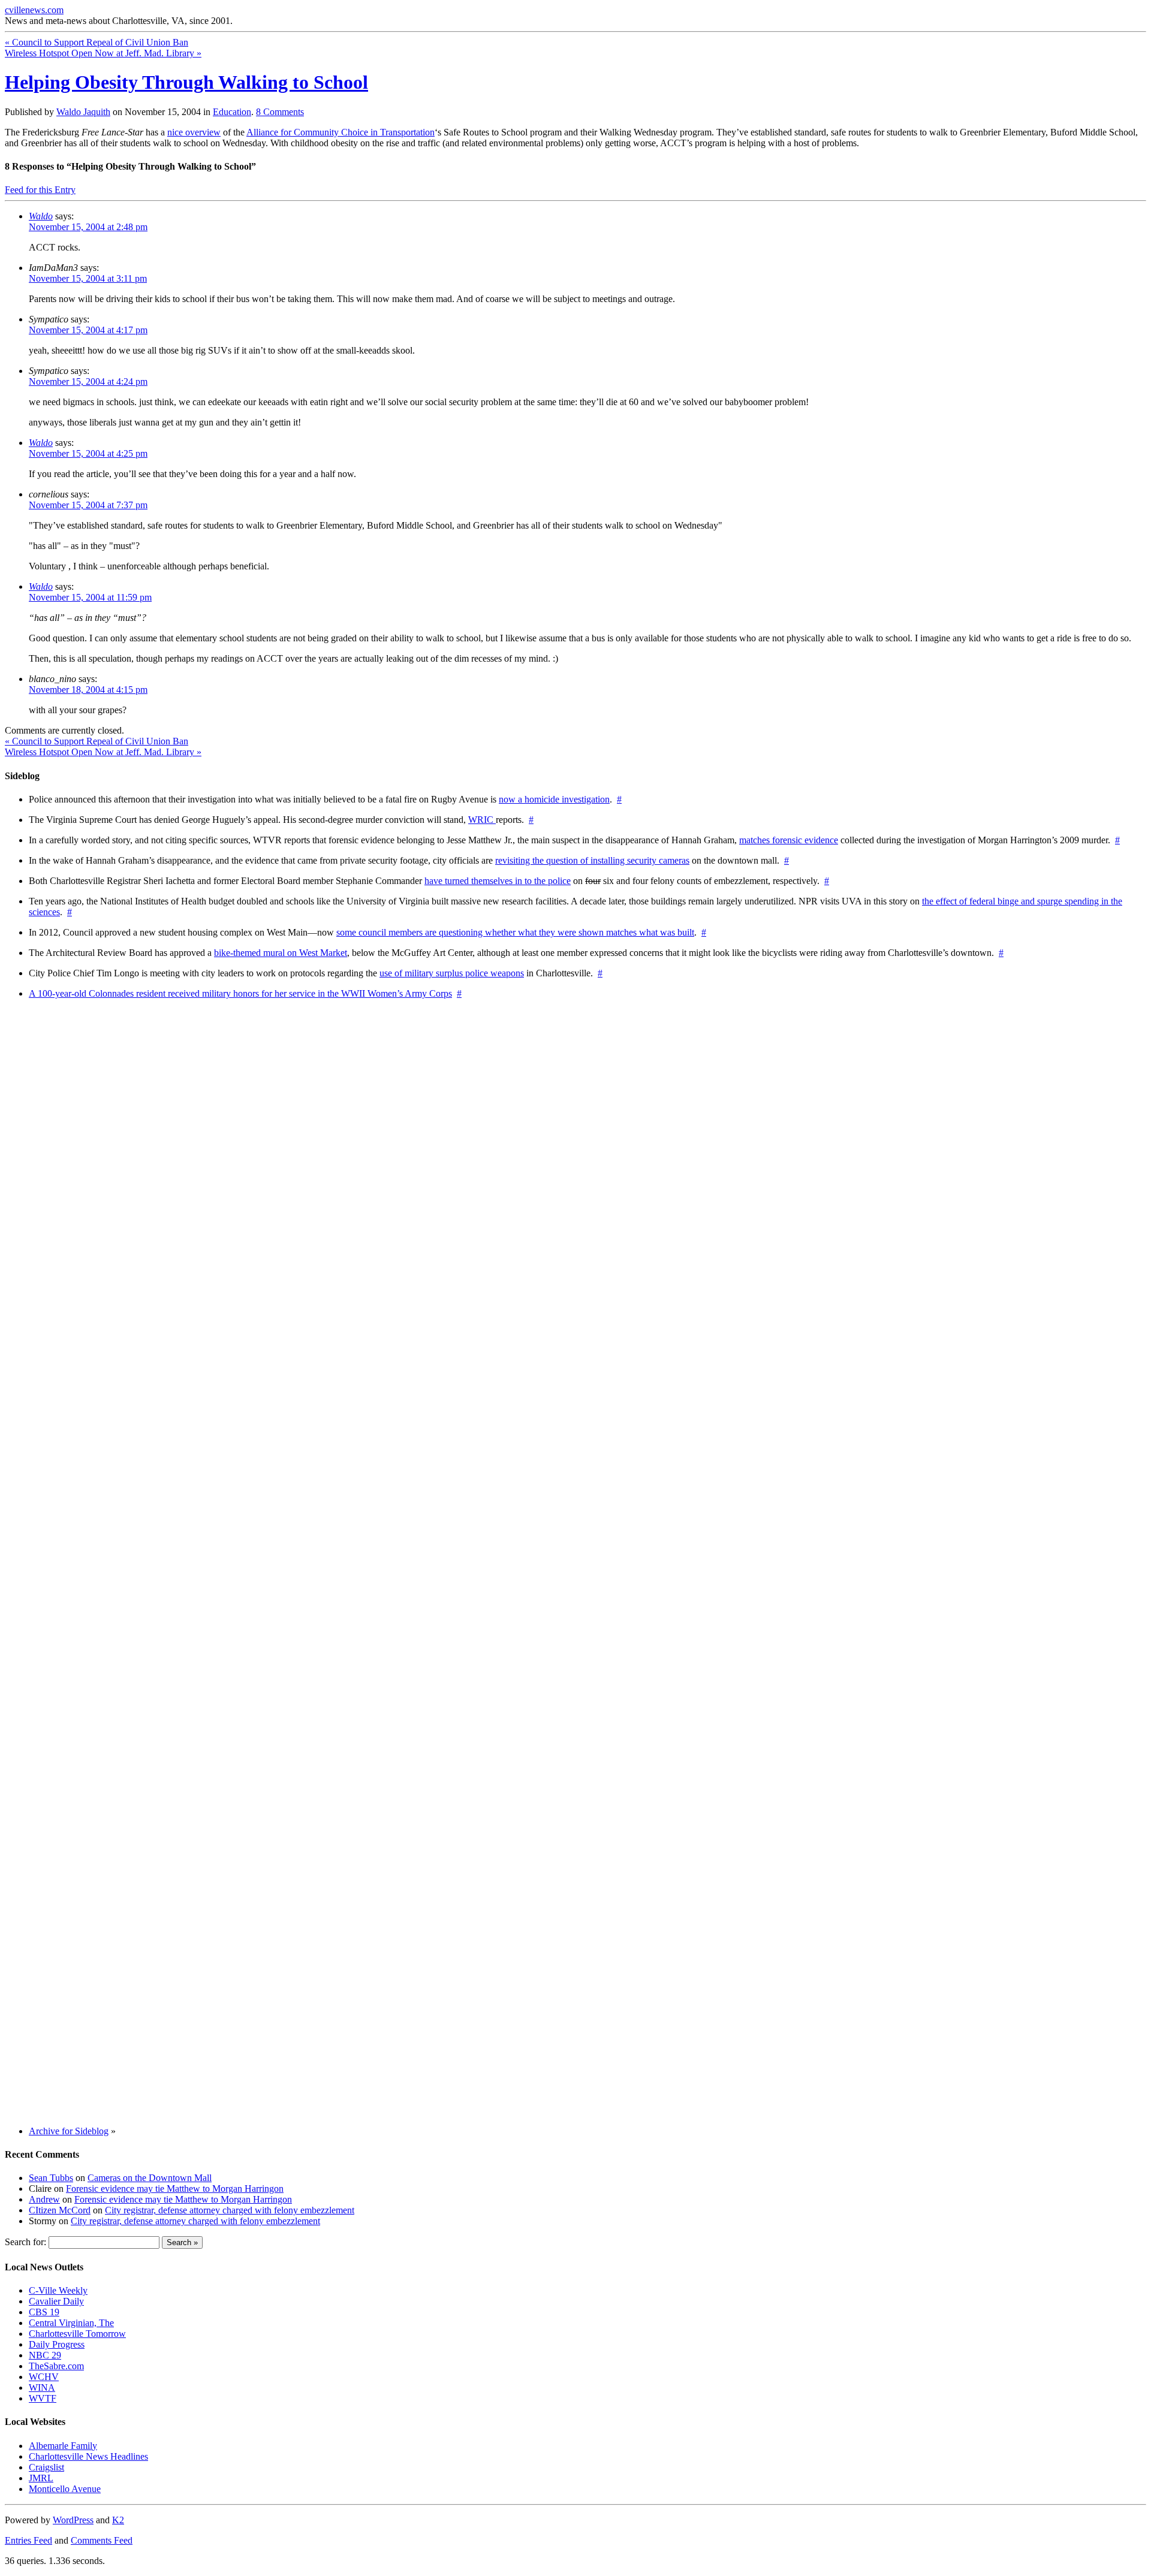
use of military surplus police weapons (452, 973)
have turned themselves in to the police (498, 881)
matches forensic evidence (789, 840)
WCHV (44, 2377)
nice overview (194, 132)
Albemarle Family (63, 2446)
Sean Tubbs (51, 2178)
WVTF (43, 2398)
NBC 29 (45, 2355)
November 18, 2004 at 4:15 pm (88, 690)
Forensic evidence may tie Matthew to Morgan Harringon (175, 2189)
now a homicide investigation (554, 799)
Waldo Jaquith (83, 112)
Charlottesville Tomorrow (77, 2334)
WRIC (482, 820)
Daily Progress (57, 2344)
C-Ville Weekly (58, 2290)
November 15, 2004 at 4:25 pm (88, 453)
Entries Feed (28, 2540)
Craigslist (46, 2467)
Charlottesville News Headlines (88, 2456)
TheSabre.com (56, 2366)
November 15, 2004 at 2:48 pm (88, 227)
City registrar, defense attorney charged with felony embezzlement (230, 2210)
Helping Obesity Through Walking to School (186, 82)
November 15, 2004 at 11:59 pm (90, 597)
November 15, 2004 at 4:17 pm (88, 330)
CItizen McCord (60, 2210)
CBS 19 (44, 2312)
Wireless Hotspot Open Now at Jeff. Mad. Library (103, 53)
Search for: (25, 2242)
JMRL (41, 2478)
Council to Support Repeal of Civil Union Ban (97, 42)
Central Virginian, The (71, 2323)
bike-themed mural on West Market (281, 953)
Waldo (41, 216)
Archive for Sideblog (69, 2131)
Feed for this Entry (40, 190)
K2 (118, 2520)
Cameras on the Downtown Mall (150, 2178)
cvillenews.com (34, 10)
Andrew (44, 2199)
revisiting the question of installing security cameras (592, 860)
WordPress (73, 2520)
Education (232, 112)
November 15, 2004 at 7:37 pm (88, 505)
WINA (42, 2388)
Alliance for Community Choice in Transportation (341, 132)
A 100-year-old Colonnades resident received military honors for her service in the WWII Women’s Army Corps (240, 993)
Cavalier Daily (56, 2301)
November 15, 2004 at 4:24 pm (88, 381)
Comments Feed (102, 2540)
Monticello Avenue (65, 2489)
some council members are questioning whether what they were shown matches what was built (515, 932)
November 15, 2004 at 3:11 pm (88, 278)
